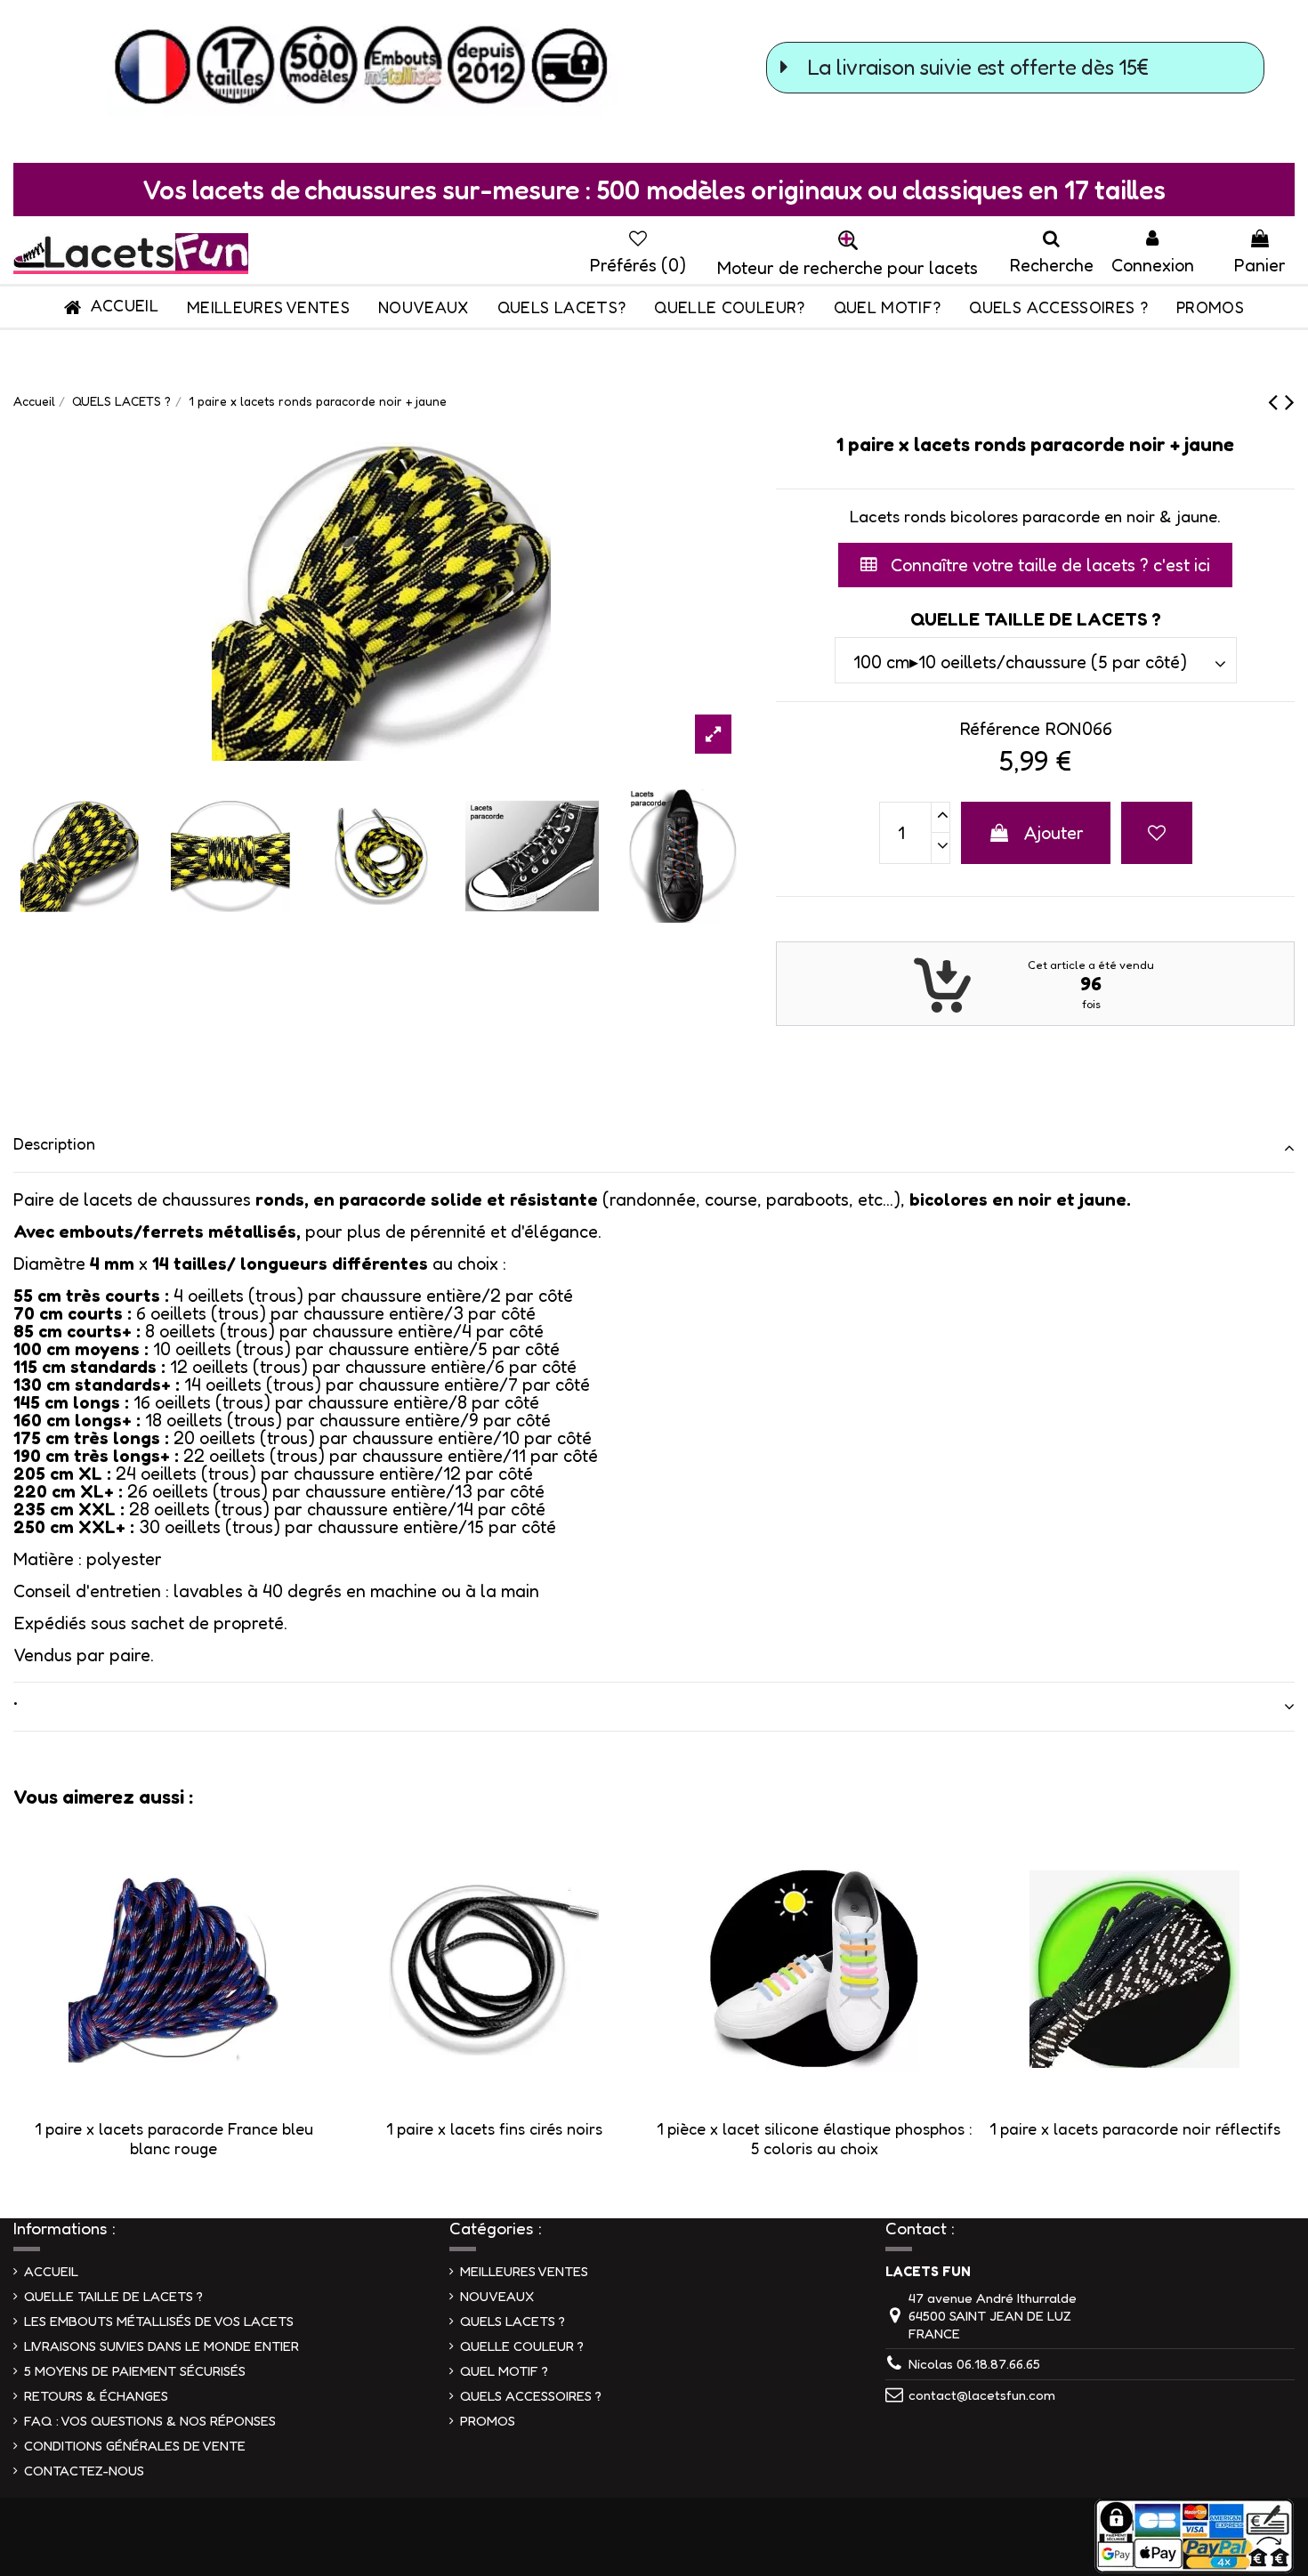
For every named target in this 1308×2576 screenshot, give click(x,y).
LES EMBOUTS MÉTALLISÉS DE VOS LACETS (159, 2321)
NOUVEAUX (497, 2296)
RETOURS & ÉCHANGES (96, 2396)
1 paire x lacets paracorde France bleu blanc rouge (174, 2138)
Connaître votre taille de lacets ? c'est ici (1048, 565)
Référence (1000, 729)
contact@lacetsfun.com (982, 2395)
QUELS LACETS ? (513, 2321)
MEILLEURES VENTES (524, 2271)
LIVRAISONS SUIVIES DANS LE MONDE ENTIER (161, 2346)
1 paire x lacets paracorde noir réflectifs (1135, 2128)
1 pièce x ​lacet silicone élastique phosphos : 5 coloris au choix (815, 2138)
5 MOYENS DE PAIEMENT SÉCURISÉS (135, 2371)
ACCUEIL (51, 2271)
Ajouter (1054, 833)
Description (54, 1143)
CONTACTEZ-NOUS (84, 2471)
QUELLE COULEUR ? (522, 2346)
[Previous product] (1276, 401)
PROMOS (488, 2421)
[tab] (654, 1148)
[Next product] (1290, 401)
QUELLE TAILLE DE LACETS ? (113, 2296)
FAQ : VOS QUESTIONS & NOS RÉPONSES (150, 2421)
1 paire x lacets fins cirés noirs (494, 2128)
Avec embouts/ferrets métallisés (155, 1231)
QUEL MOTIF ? (504, 2371)
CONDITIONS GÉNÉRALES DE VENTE (135, 2446)
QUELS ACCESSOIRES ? (531, 2396)
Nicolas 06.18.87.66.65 (974, 2364)
